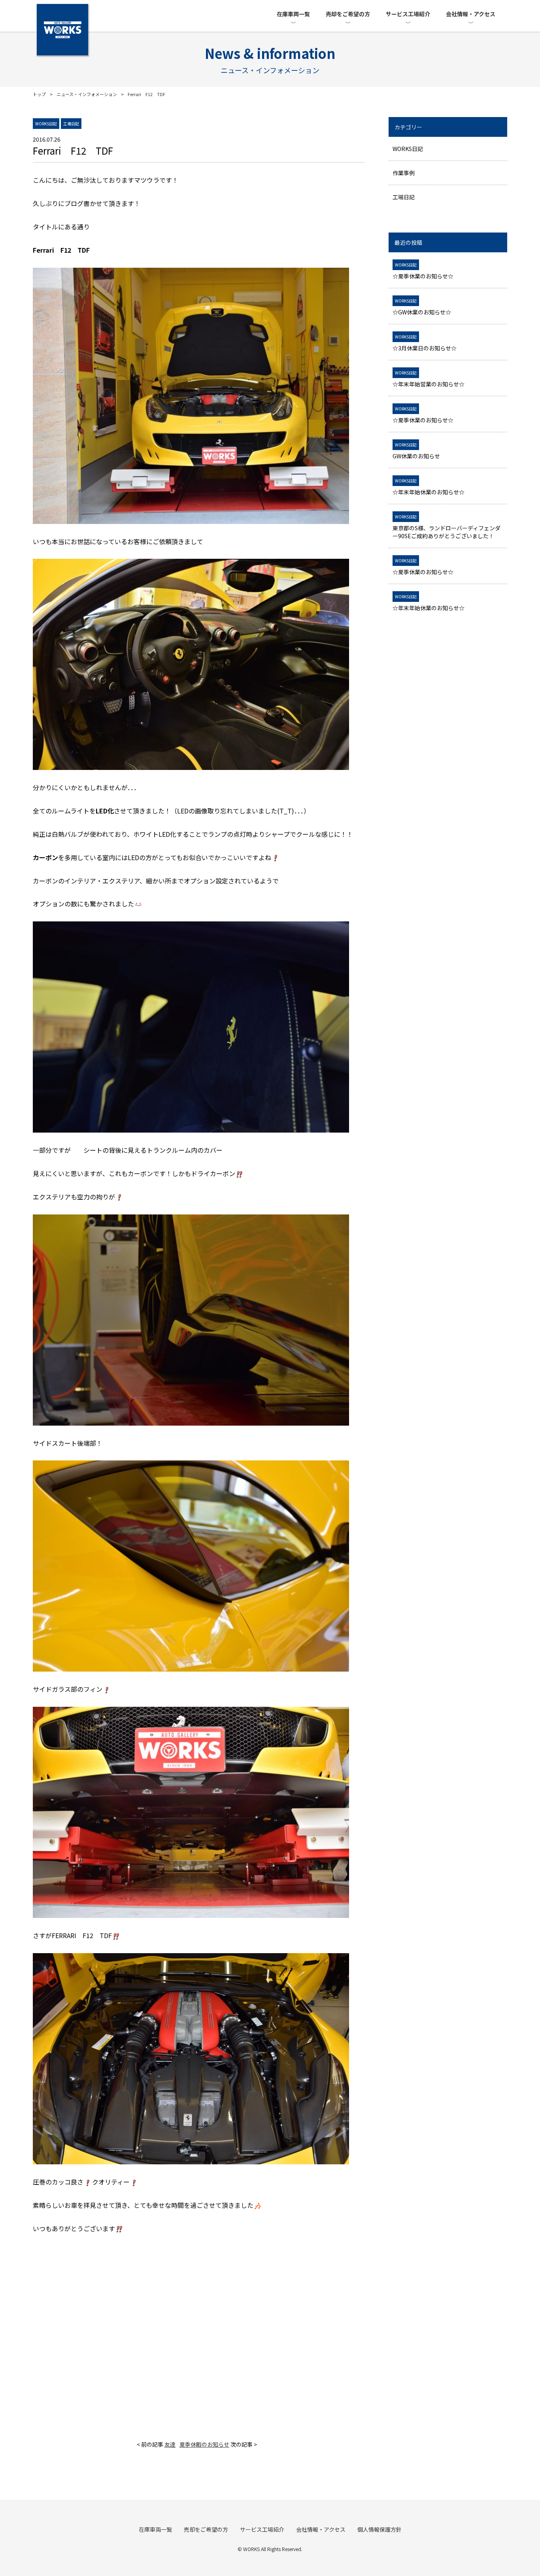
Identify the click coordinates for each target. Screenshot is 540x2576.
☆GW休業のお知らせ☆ (422, 307)
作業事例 (404, 173)
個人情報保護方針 (380, 2529)
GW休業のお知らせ (416, 451)
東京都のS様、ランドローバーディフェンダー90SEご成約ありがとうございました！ (447, 527)
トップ (39, 94)
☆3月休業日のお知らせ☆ (425, 343)
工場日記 (404, 197)
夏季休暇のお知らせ (204, 2444)
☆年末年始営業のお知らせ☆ (429, 379)
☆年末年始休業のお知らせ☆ (429, 487)
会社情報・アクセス (471, 14)
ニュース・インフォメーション (87, 94)
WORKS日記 (408, 149)
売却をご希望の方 (348, 14)
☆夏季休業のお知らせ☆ (423, 271)
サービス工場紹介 (408, 14)
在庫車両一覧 (293, 14)
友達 (170, 2444)
